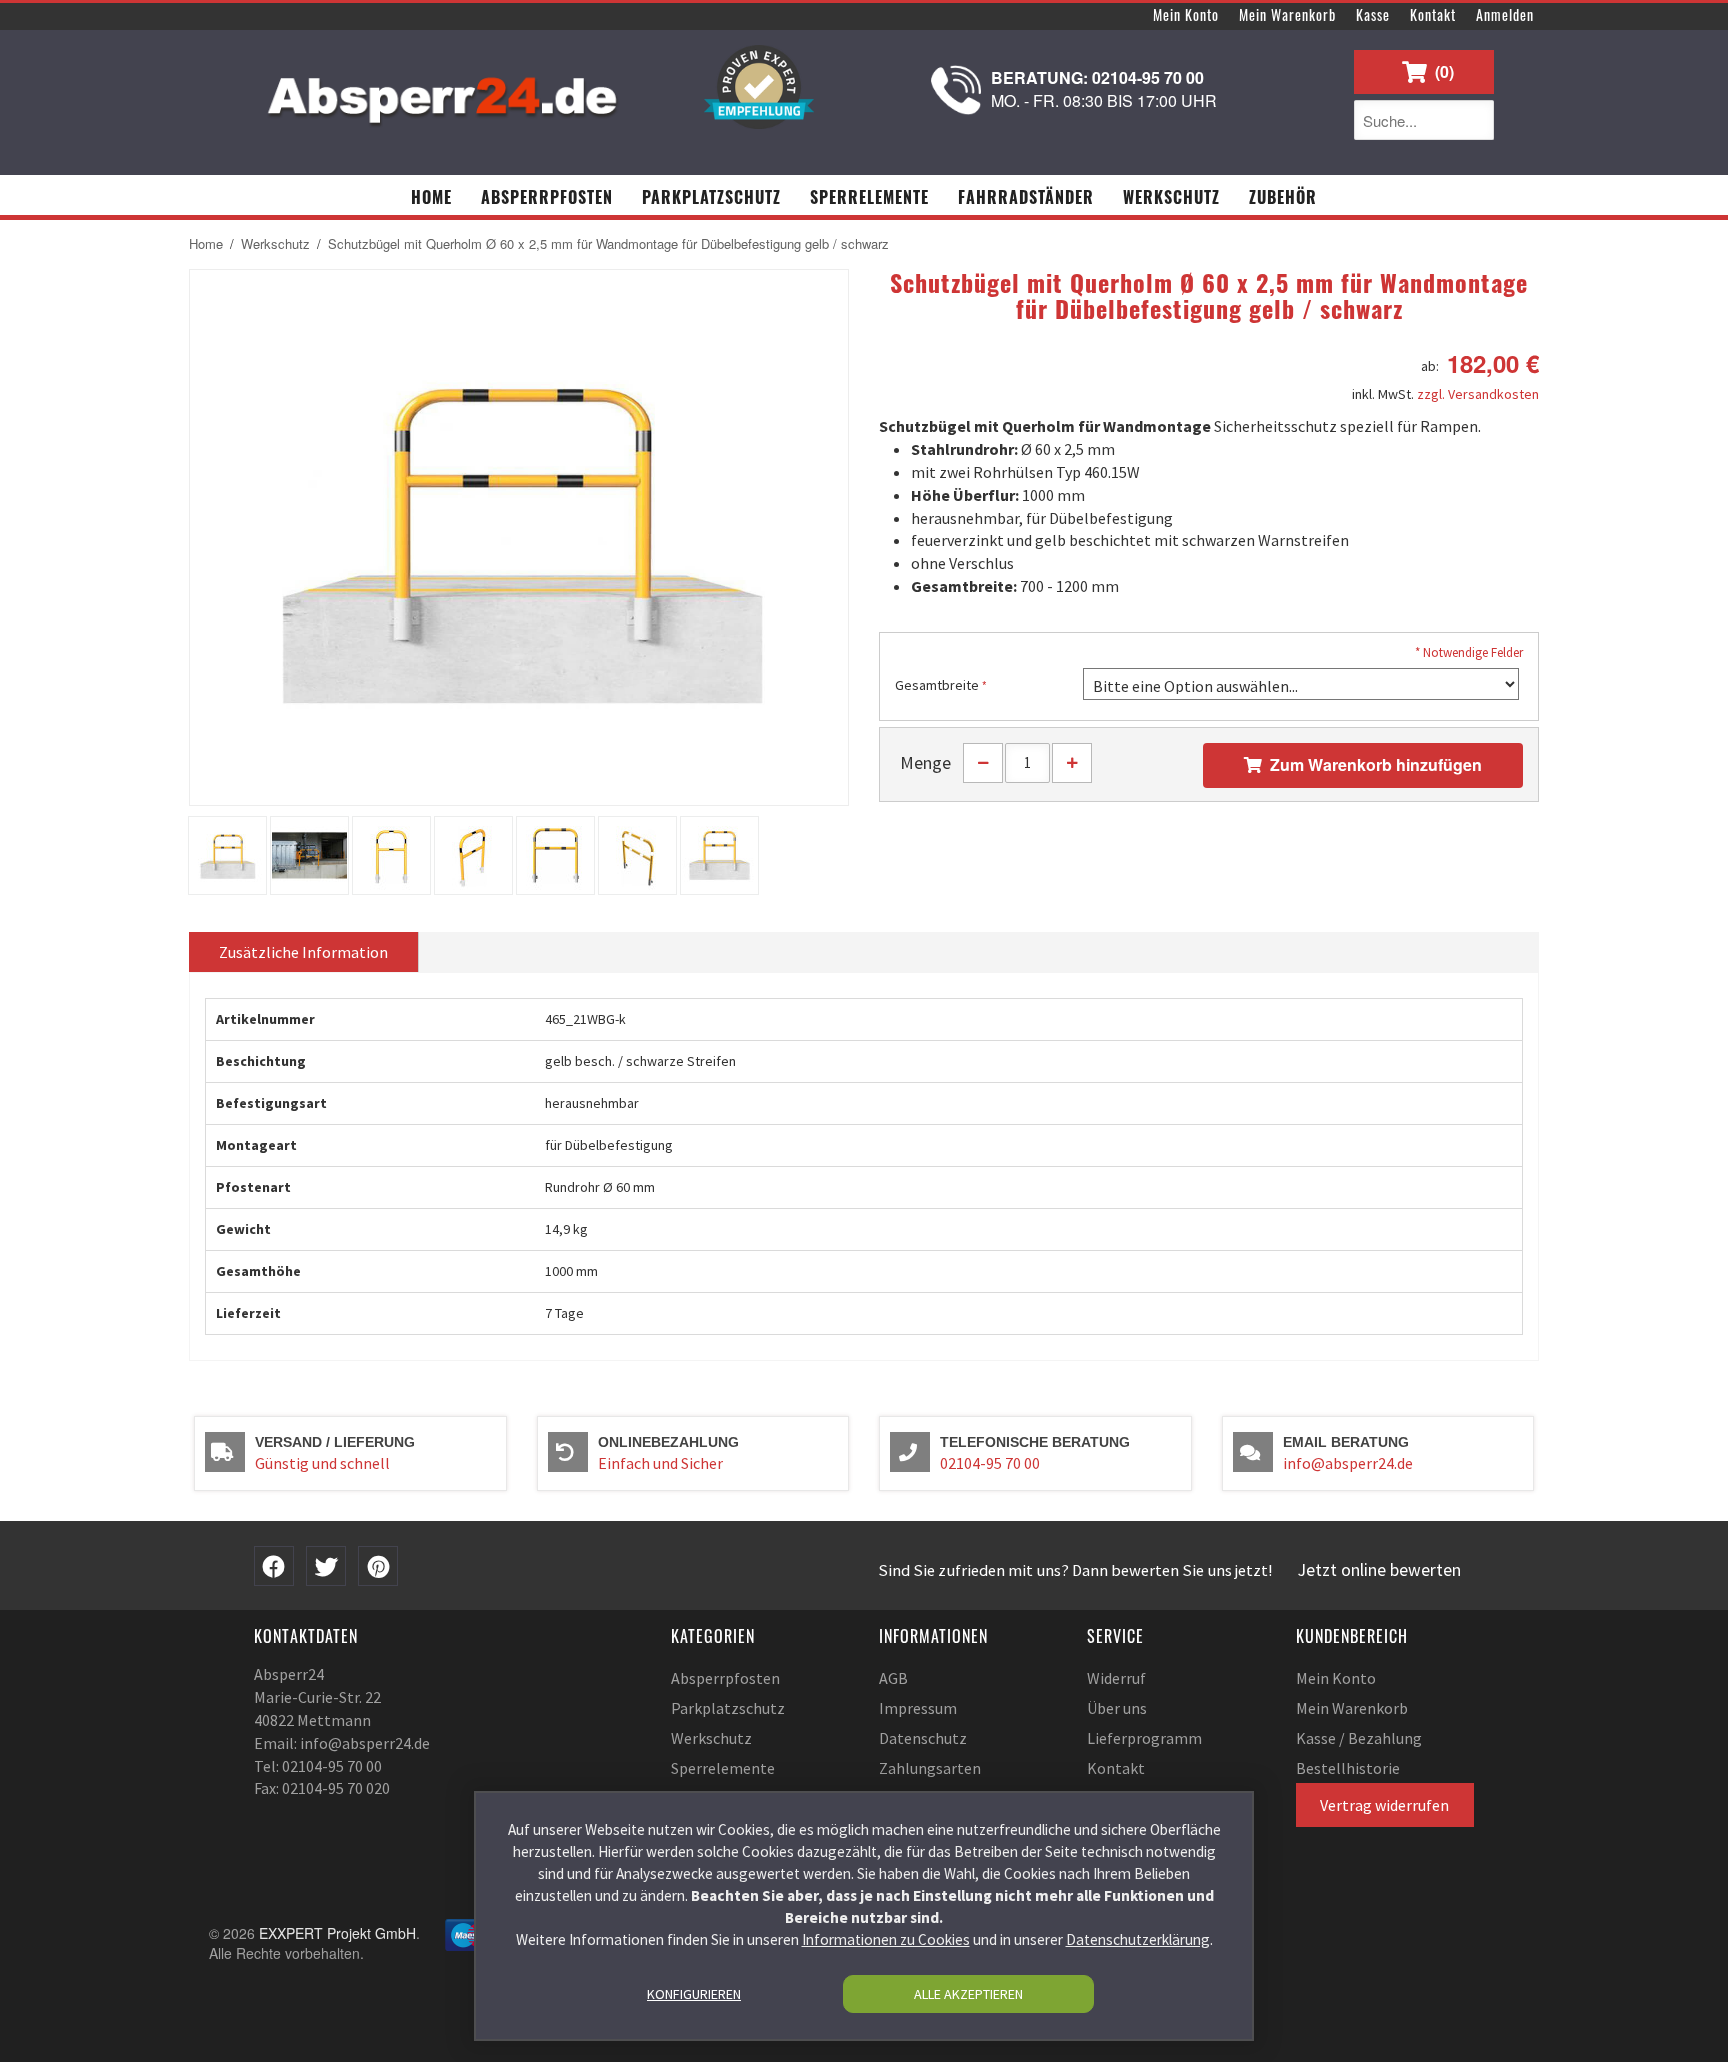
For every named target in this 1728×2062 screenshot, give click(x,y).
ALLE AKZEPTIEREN (968, 1994)
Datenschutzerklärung (1138, 1939)
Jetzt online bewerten (1379, 1570)
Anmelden (1505, 14)
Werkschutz (275, 244)
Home (206, 244)
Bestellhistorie (1348, 1768)
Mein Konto (1186, 14)
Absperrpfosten (725, 1678)
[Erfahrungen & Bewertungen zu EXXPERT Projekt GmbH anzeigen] (759, 87)
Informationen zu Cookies (886, 1939)
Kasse (1373, 14)
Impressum (918, 1708)
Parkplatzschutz (728, 1708)
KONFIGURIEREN (694, 1994)
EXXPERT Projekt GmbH (337, 1933)
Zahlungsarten (930, 1768)
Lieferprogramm (1144, 1738)
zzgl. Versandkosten (1478, 394)
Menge (925, 762)
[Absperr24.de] (444, 93)
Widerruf (1116, 1678)
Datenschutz (923, 1738)
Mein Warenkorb (1287, 14)
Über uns (1117, 1708)
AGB (893, 1678)
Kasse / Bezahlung (1359, 1738)
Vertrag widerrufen (1384, 1805)
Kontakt (1433, 14)
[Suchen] (1474, 120)
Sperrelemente (723, 1768)
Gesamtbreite (937, 685)
